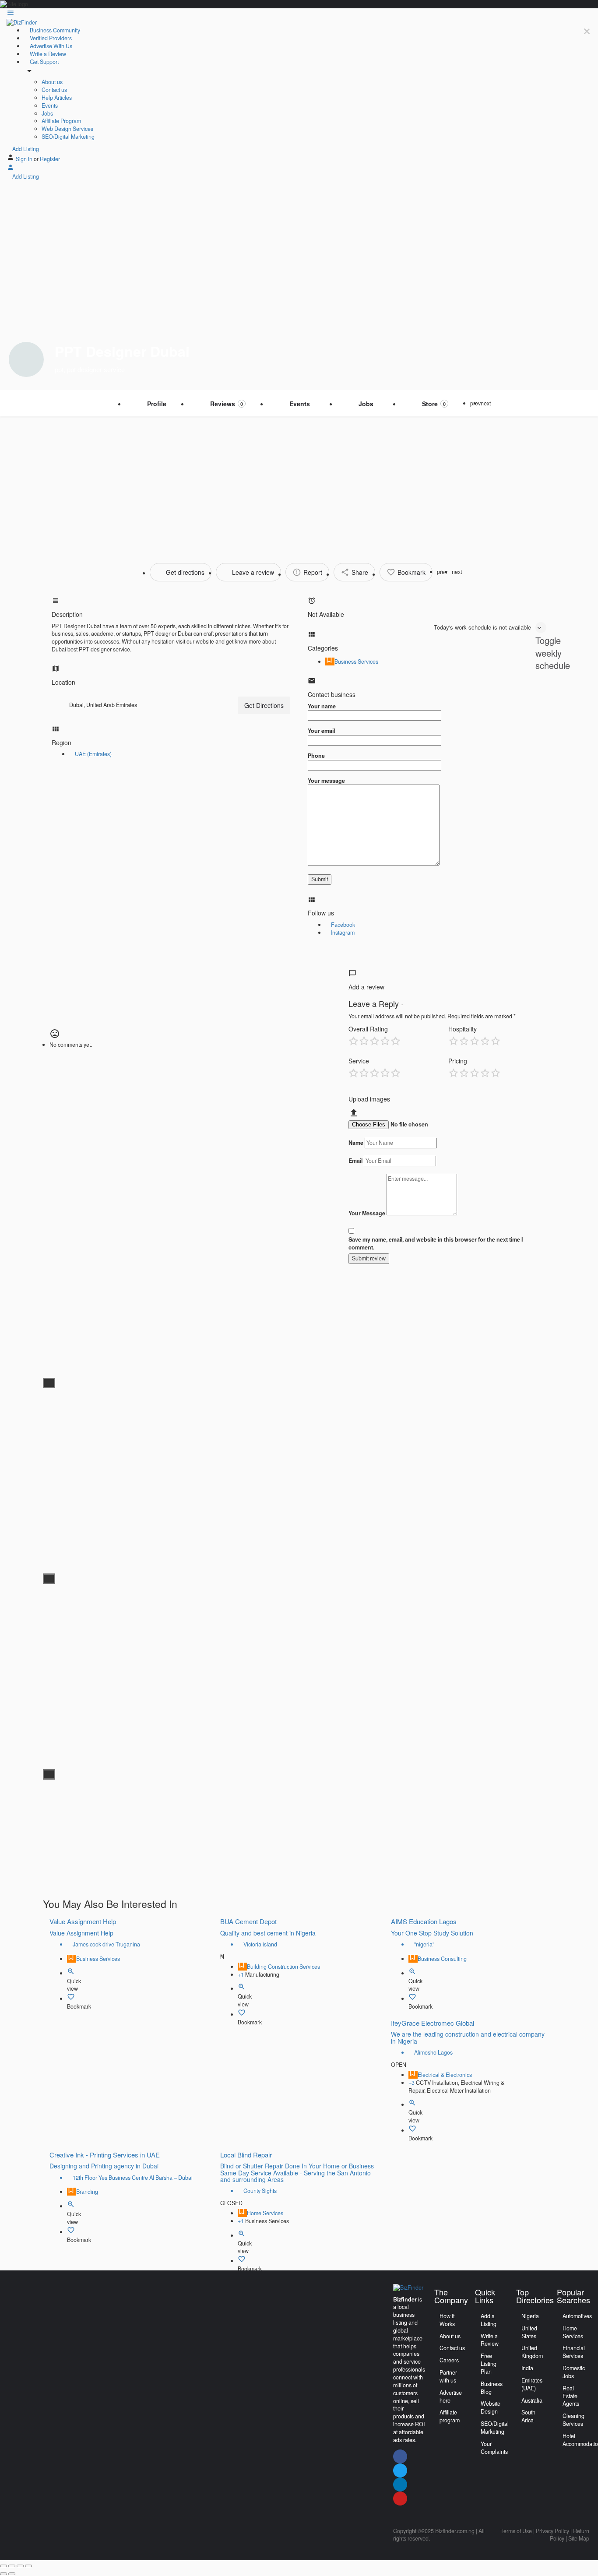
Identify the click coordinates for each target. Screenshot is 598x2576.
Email (355, 1161)
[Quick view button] (71, 1973)
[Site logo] (22, 22)
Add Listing (25, 149)
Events (50, 106)
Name (356, 1143)
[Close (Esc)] (4, 2566)
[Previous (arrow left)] (4, 2574)
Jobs (47, 113)
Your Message (367, 1213)
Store (434, 404)
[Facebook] (400, 2456)
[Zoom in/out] (28, 2566)
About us (52, 82)
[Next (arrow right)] (12, 2574)
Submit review (369, 1258)
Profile (157, 404)
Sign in (25, 159)
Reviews (227, 404)
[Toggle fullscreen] (20, 2566)
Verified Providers (50, 38)
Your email (321, 731)
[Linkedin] (400, 2485)
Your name (322, 706)
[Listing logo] (26, 359)
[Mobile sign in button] (11, 169)
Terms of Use (516, 2531)
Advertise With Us (50, 46)
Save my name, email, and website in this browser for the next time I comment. (436, 1244)
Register (50, 159)
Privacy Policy (552, 2531)
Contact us (54, 90)
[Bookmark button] (71, 1999)
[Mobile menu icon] (299, 14)
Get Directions (264, 705)
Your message (326, 781)
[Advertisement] (299, 482)
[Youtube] (400, 2499)
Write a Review (47, 54)
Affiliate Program (61, 121)
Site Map (579, 2538)
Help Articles (57, 98)
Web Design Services (67, 129)
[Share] (12, 2566)
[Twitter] (400, 2470)
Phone (316, 756)
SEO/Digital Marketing (68, 137)
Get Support (44, 62)
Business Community (54, 30)
